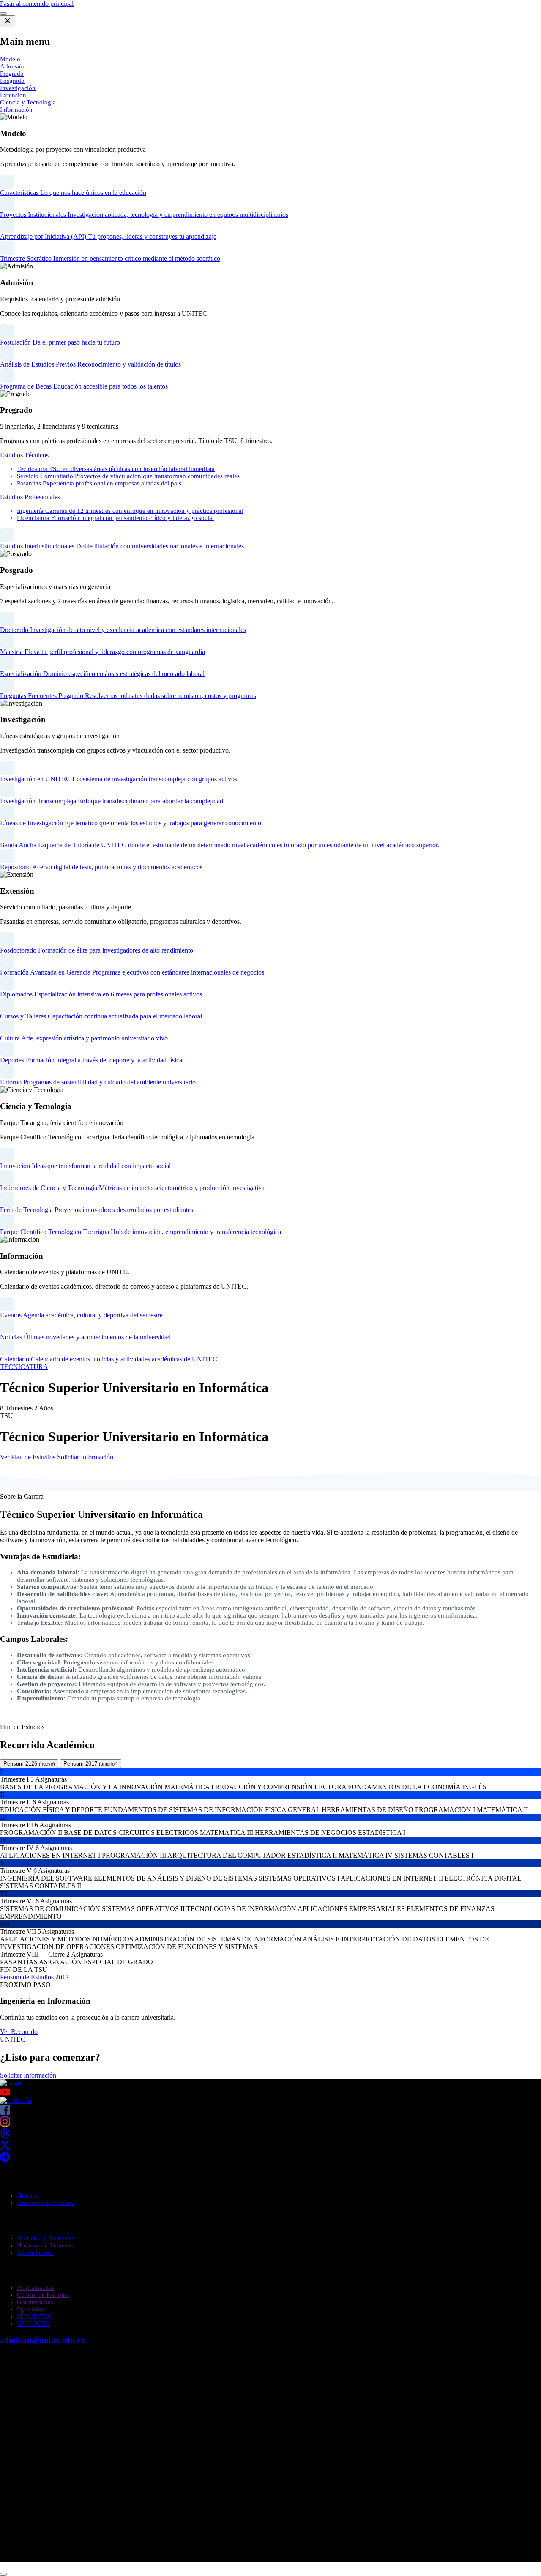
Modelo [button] (10, 59)
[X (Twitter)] (5, 2148)
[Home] (11, 2083)
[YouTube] (270, 2092)
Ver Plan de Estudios (29, 1457)
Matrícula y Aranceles (46, 2238)
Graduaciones (35, 2302)
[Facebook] (5, 2112)
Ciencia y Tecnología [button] (28, 102)
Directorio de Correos (45, 2203)
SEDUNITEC (34, 2316)
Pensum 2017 (91, 1764)
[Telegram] (5, 2160)
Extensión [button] (13, 95)
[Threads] (5, 2136)
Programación (35, 2288)
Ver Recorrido (19, 2032)
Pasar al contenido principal (37, 4)
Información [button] (16, 110)
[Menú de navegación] (3, 14)
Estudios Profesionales (30, 497)
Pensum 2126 (29, 1764)
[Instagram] (5, 2124)
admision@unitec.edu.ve (42, 2340)
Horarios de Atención (45, 2245)
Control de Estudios (43, 2295)
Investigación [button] (18, 88)
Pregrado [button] (12, 74)
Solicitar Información (85, 1457)
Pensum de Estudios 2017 (34, 1977)
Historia (27, 2195)
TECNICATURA (24, 1367)
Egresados (30, 2309)
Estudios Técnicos (24, 455)
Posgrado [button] (12, 81)
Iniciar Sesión (35, 2253)
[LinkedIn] (16, 2101)
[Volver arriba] (3, 2574)
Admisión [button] (13, 66)
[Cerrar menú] (8, 21)
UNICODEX (34, 2324)
